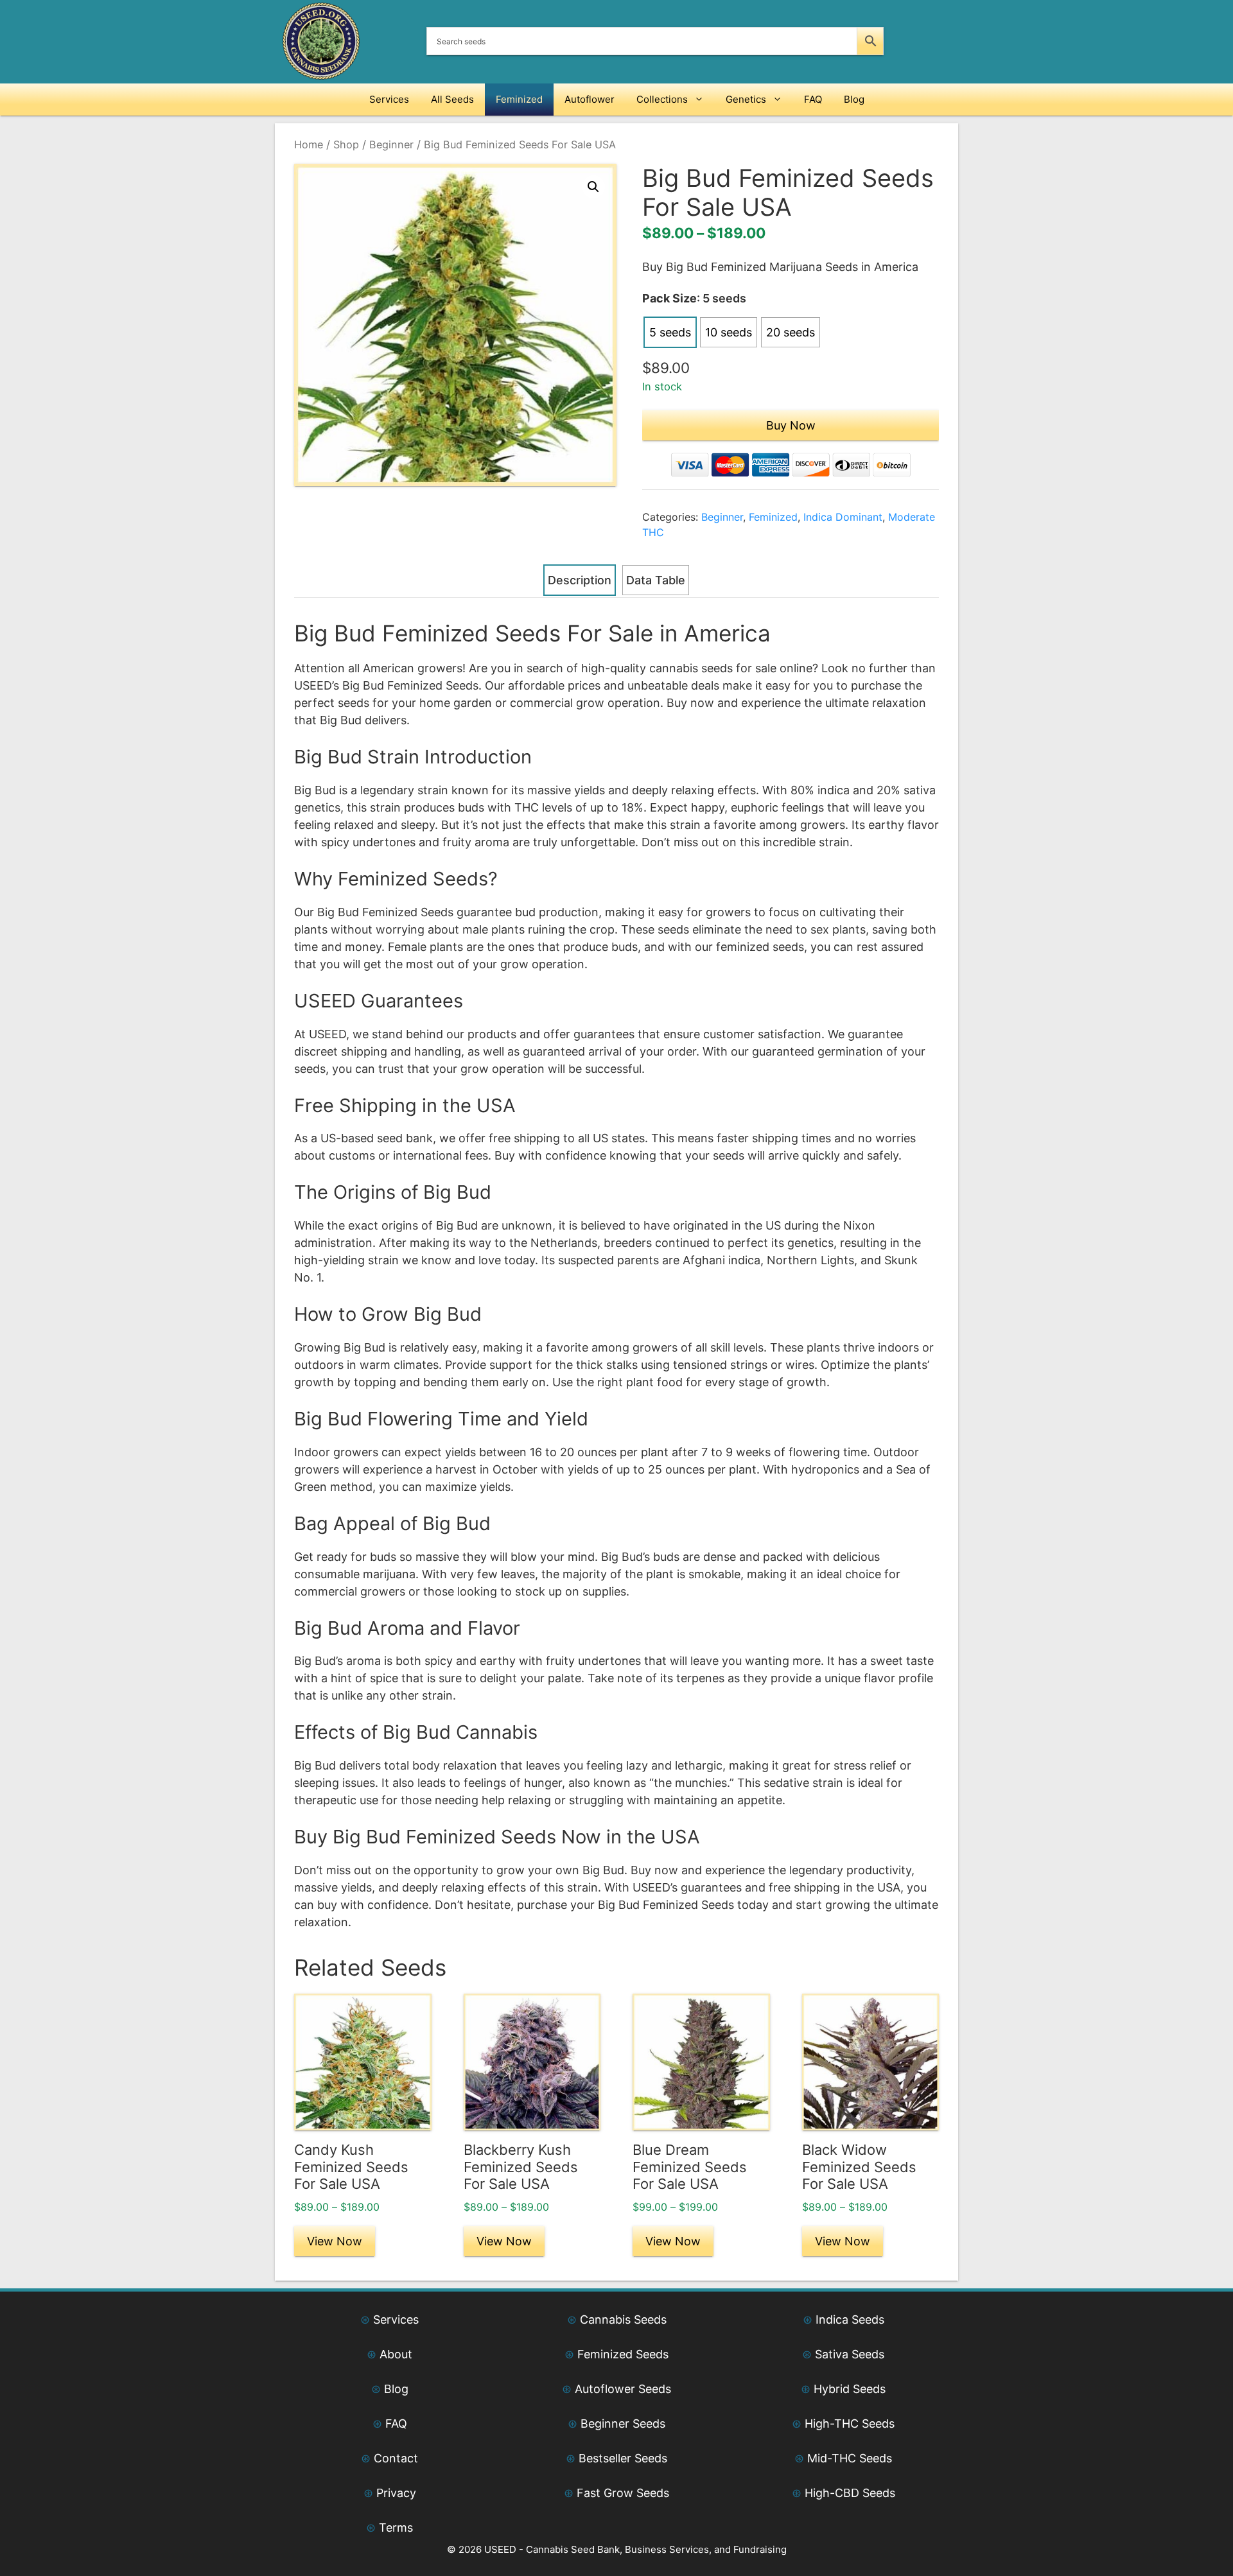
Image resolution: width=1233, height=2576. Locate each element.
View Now (335, 2241)
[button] (593, 187)
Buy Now (791, 425)
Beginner (391, 144)
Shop (346, 144)
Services (389, 99)
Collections (662, 99)
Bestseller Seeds (623, 2458)
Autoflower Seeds (623, 2389)
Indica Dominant (843, 517)
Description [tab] (580, 580)
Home (309, 144)
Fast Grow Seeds (623, 2493)
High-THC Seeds (850, 2424)
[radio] (670, 332)
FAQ (813, 99)
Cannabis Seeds (623, 2319)
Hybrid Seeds (850, 2389)
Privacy (396, 2493)
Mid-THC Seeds (850, 2458)
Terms (396, 2528)
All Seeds (452, 99)
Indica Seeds (850, 2319)
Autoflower (590, 99)
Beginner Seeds (623, 2424)
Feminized (519, 99)
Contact (396, 2458)
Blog (854, 99)
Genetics (746, 99)
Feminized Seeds (623, 2354)
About (396, 2354)
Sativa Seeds (850, 2354)
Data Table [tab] (656, 580)
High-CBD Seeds (850, 2493)
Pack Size (669, 298)
